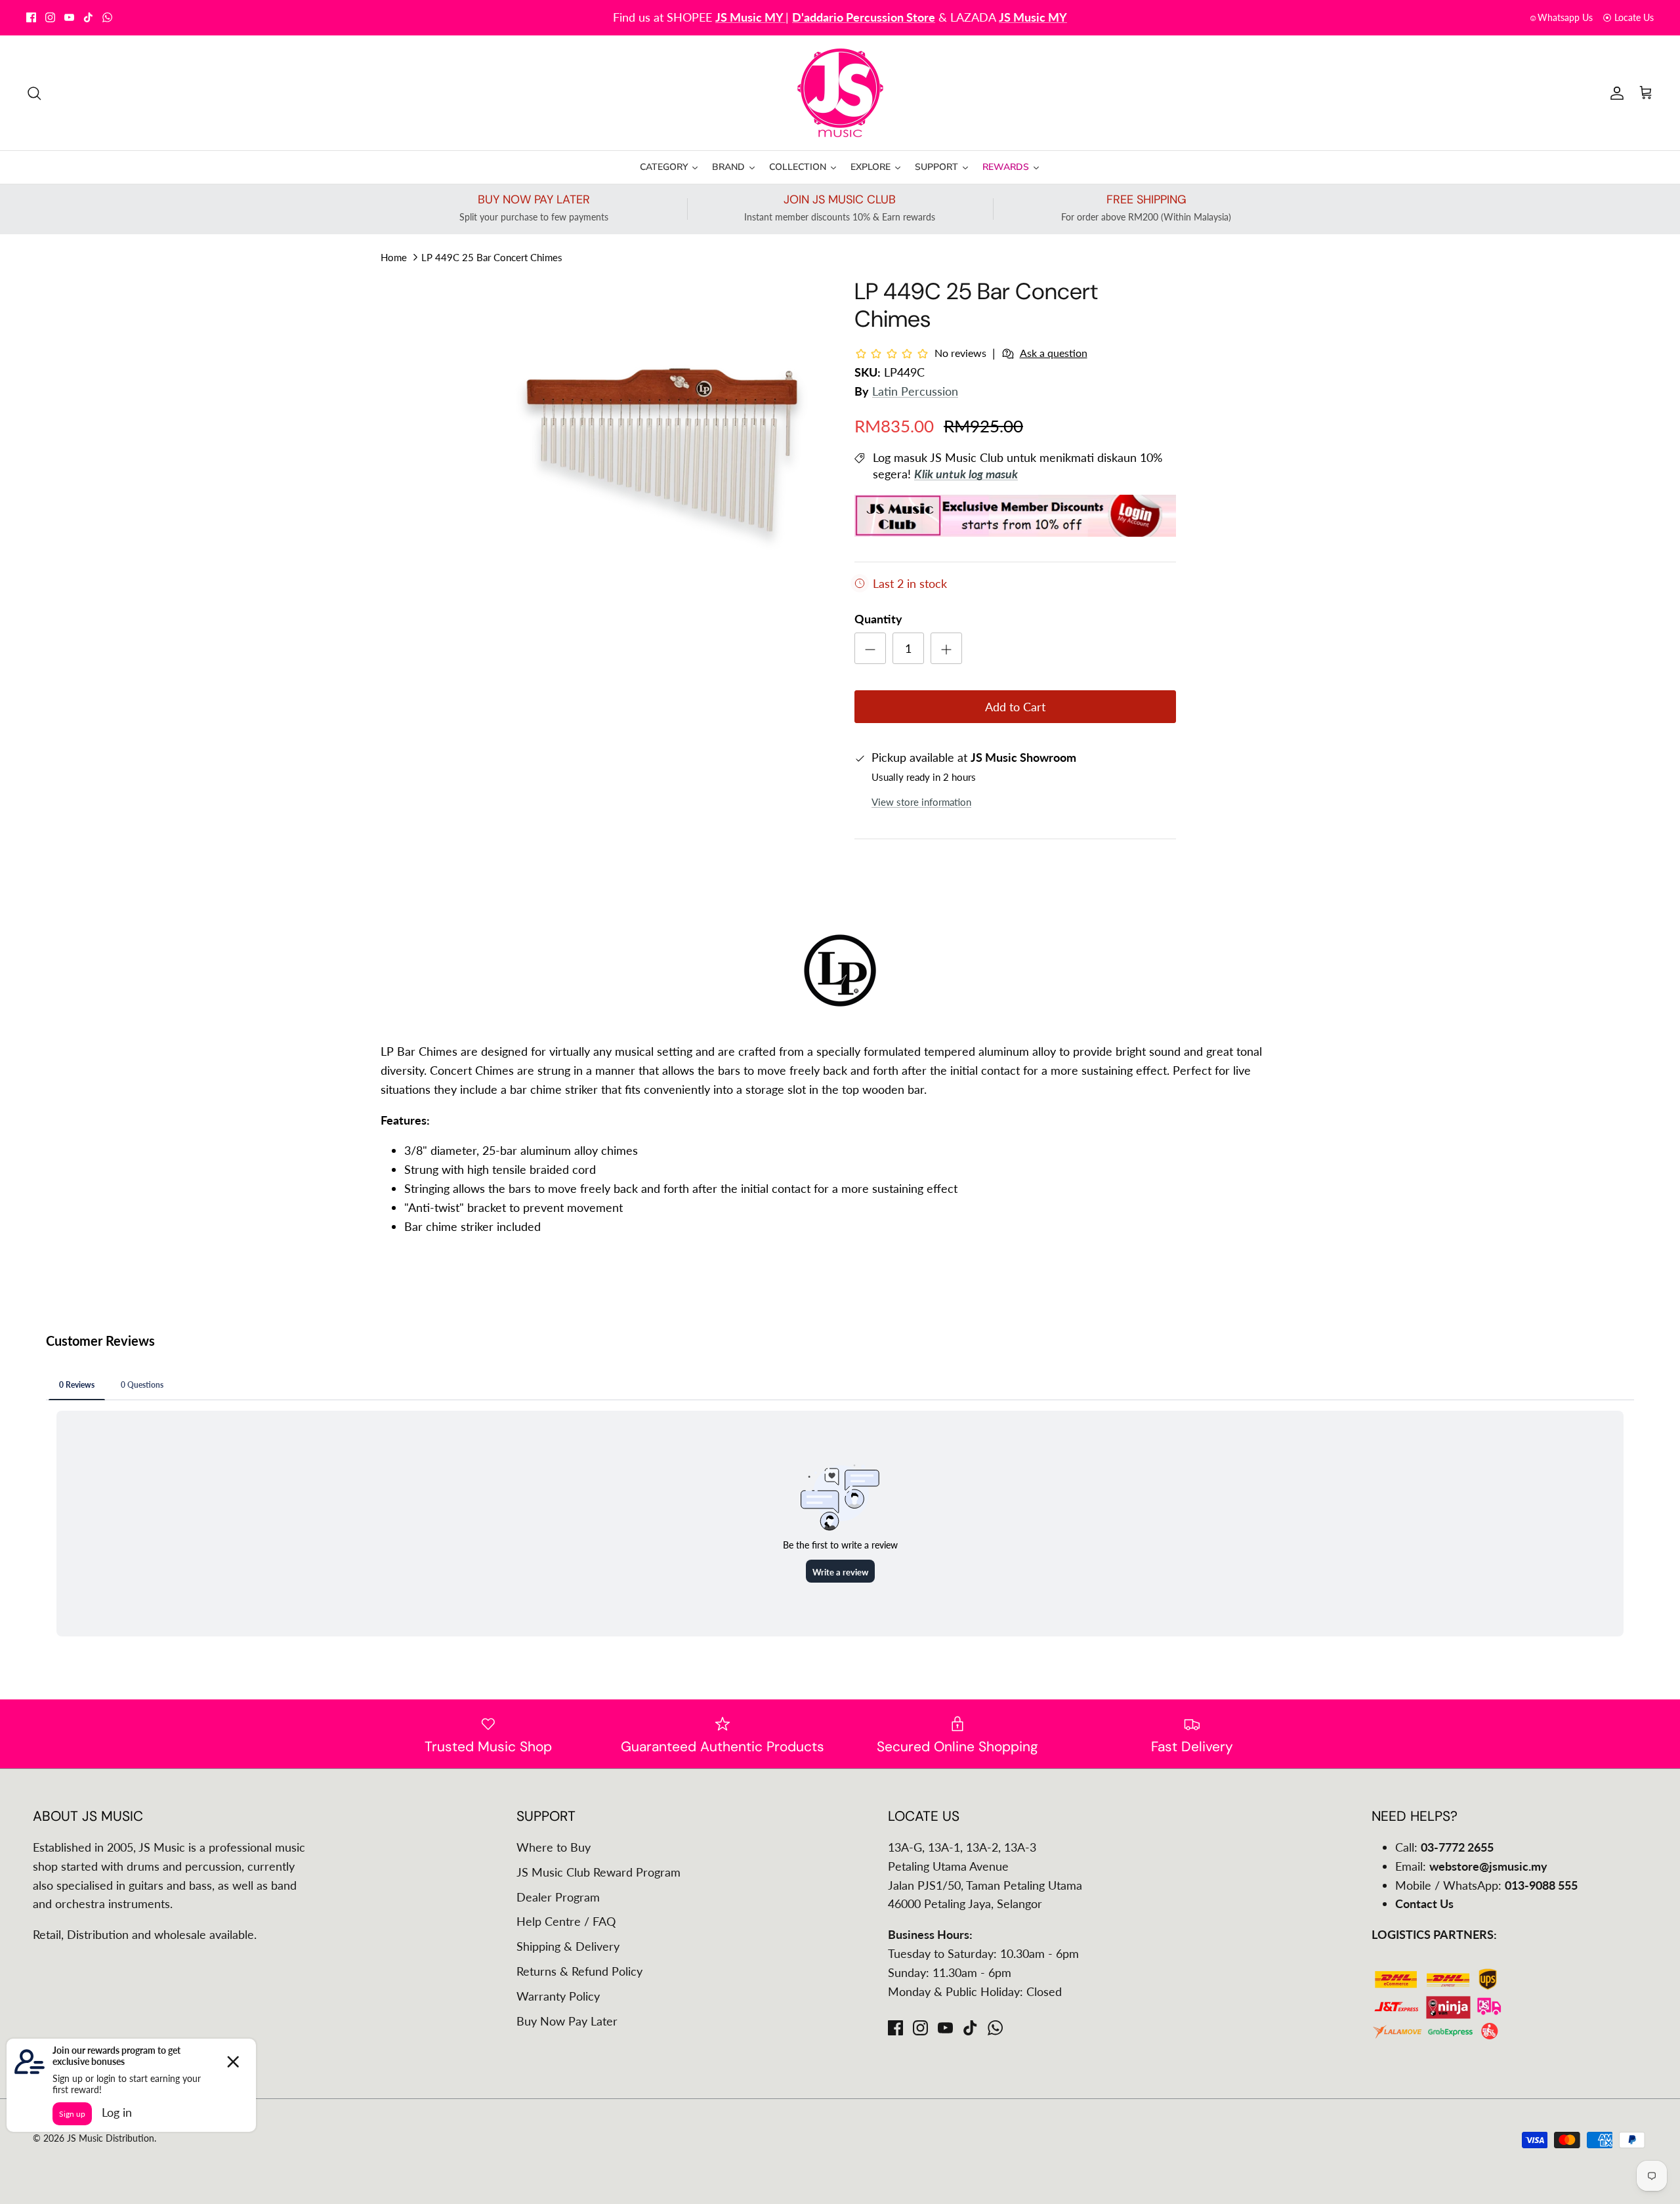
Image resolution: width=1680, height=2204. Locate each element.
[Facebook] (31, 17)
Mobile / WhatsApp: (1486, 1885)
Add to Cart (1015, 707)
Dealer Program (558, 1897)
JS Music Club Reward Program (598, 1872)
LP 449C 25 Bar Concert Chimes (492, 257)
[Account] (1614, 93)
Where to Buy (554, 1847)
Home (394, 257)
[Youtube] (69, 17)
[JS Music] (840, 93)
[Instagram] (50, 17)
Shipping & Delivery (568, 1946)
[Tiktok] (88, 17)
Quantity (878, 619)
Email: (1471, 1866)
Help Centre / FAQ (566, 1921)
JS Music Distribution (111, 2138)
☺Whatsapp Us (1561, 17)
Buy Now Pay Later (567, 2021)
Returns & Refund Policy (579, 1971)
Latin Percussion (915, 391)
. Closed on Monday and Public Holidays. (885, 17)
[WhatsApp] (107, 17)
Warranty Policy (558, 1996)
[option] (665, 448)
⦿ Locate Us (1628, 17)
